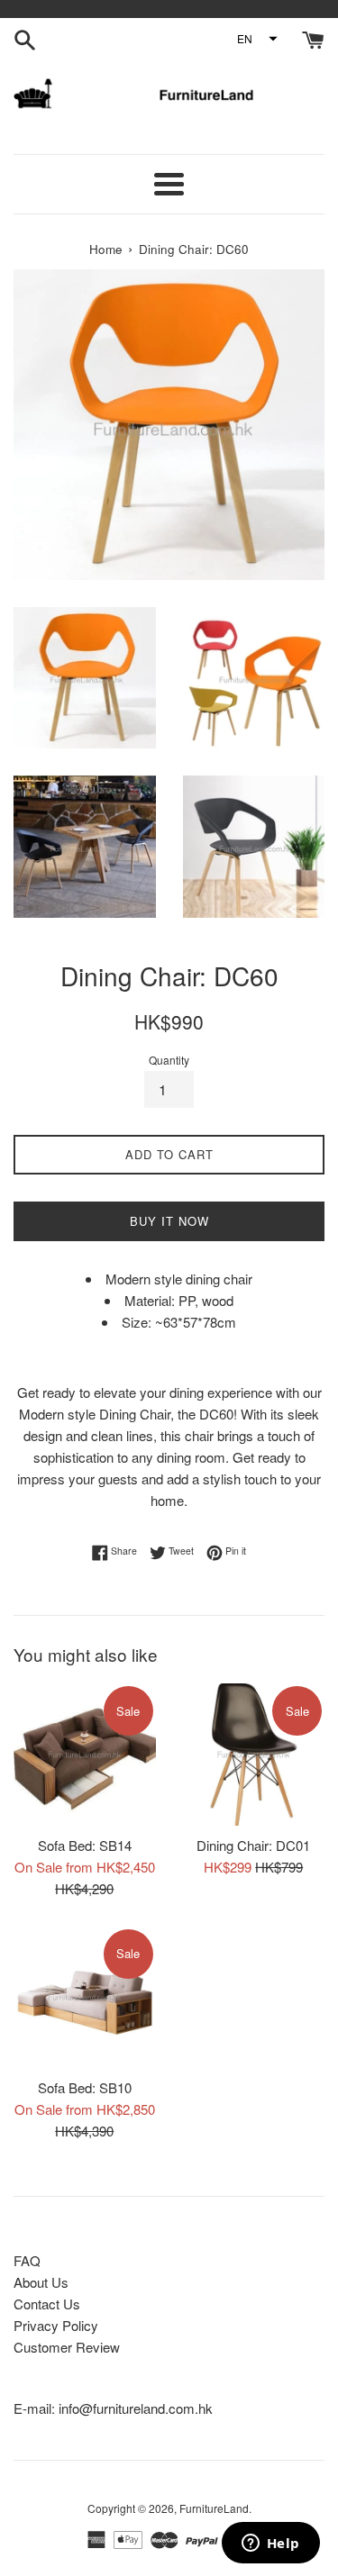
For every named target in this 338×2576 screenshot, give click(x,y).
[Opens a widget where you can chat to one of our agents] (270, 2544)
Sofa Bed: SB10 (85, 2087)
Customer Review (67, 2347)
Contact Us (47, 2304)
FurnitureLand (214, 2508)
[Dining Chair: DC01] (254, 1755)
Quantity (169, 1060)
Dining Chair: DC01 (253, 1845)
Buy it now (169, 1221)
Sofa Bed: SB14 (85, 1845)
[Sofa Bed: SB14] (85, 1755)
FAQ (27, 2260)
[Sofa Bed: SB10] (85, 1998)
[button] (256, 39)
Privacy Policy (56, 2325)
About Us (41, 2282)
